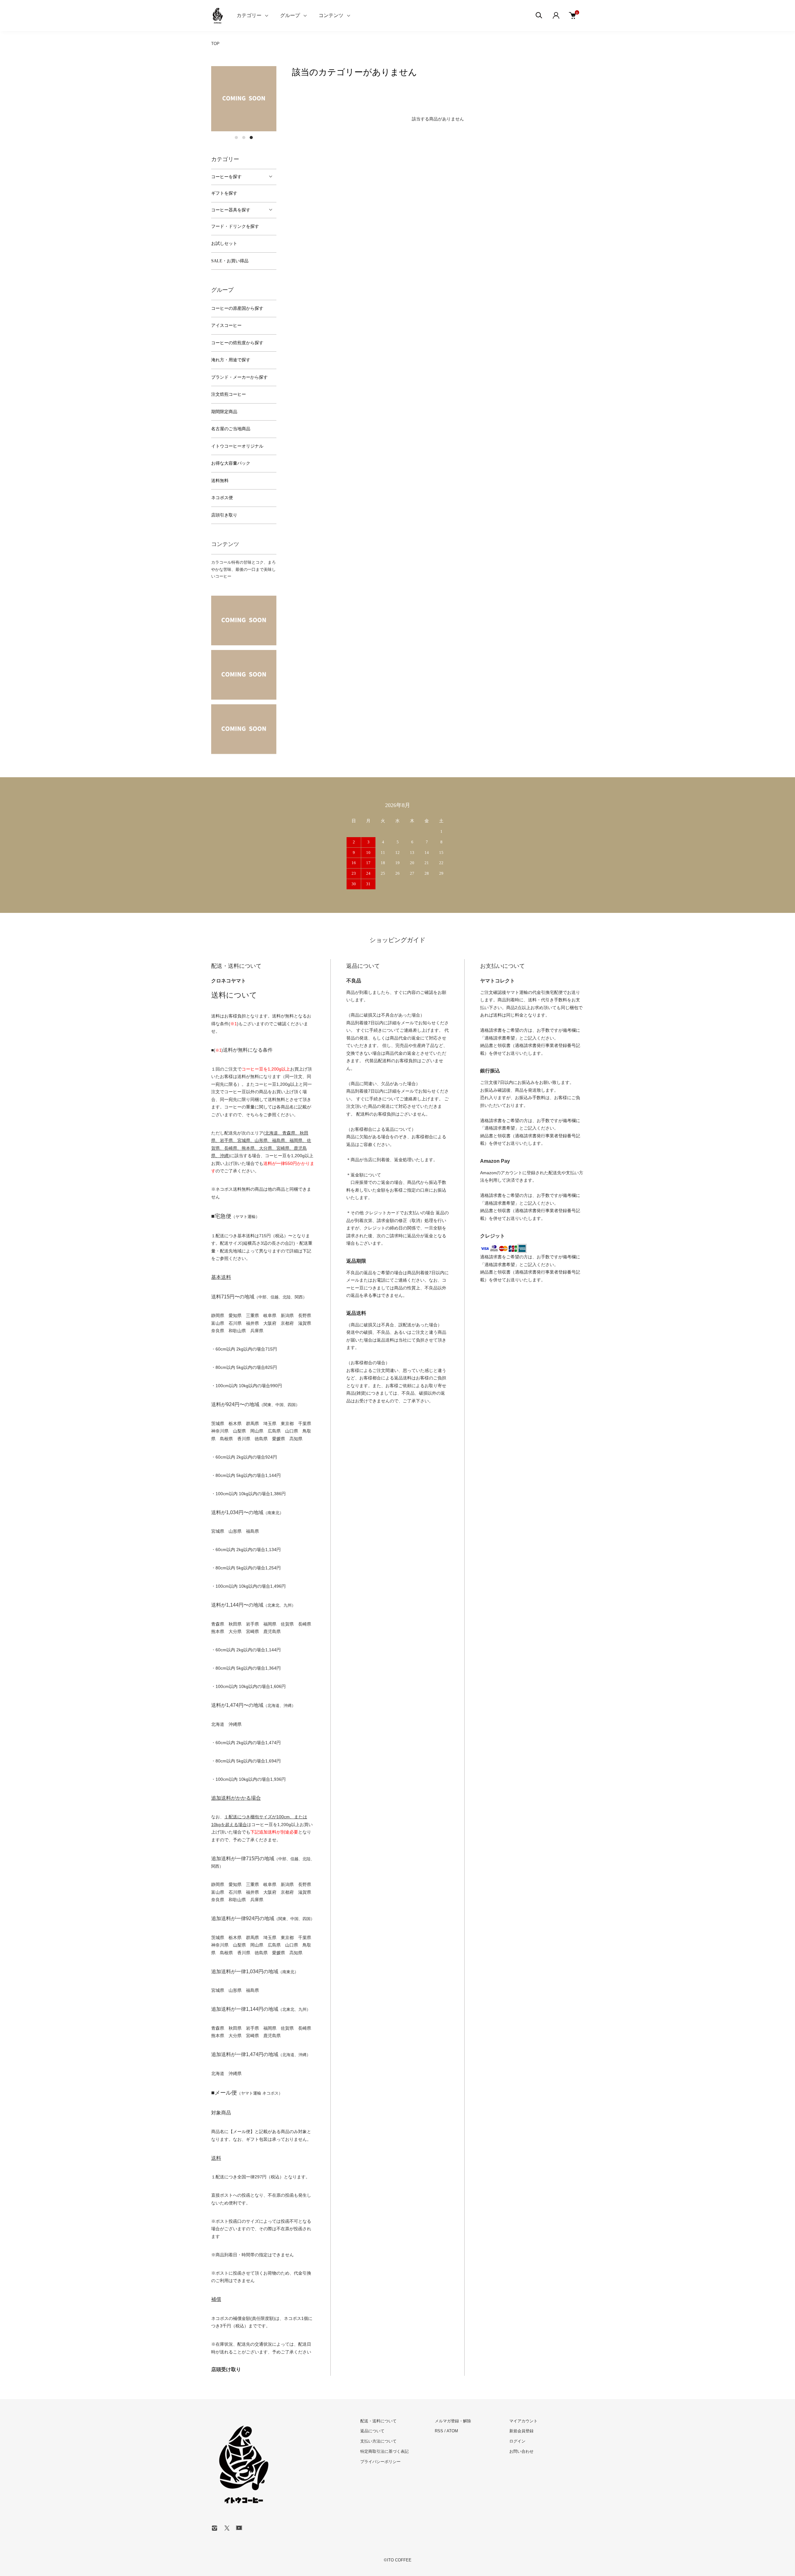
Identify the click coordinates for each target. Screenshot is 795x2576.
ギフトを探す (224, 193)
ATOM (452, 2431)
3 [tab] (251, 138)
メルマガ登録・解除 (453, 2421)
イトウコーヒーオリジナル (237, 446)
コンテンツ (331, 15)
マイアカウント (523, 2421)
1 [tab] (236, 138)
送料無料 (220, 481)
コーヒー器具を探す (231, 210)
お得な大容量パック (231, 463)
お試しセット (224, 244)
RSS (439, 2431)
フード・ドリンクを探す (235, 226)
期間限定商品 (224, 412)
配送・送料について (378, 2421)
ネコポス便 (222, 498)
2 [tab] (244, 138)
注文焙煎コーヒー (229, 394)
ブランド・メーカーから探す (239, 377)
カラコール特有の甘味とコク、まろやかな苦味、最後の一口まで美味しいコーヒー (243, 569)
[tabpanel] (244, 99)
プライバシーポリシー (380, 2462)
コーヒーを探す (226, 177)
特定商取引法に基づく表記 (384, 2451)
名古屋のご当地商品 (231, 429)
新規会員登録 (521, 2431)
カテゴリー (249, 15)
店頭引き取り (224, 515)
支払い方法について (378, 2441)
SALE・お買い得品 (230, 261)
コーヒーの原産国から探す (237, 308)
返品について (372, 2431)
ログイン (517, 2441)
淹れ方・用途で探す (231, 360)
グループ (290, 15)
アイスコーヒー (226, 325)
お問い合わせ (521, 2451)
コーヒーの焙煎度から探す (237, 343)
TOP (215, 44)
